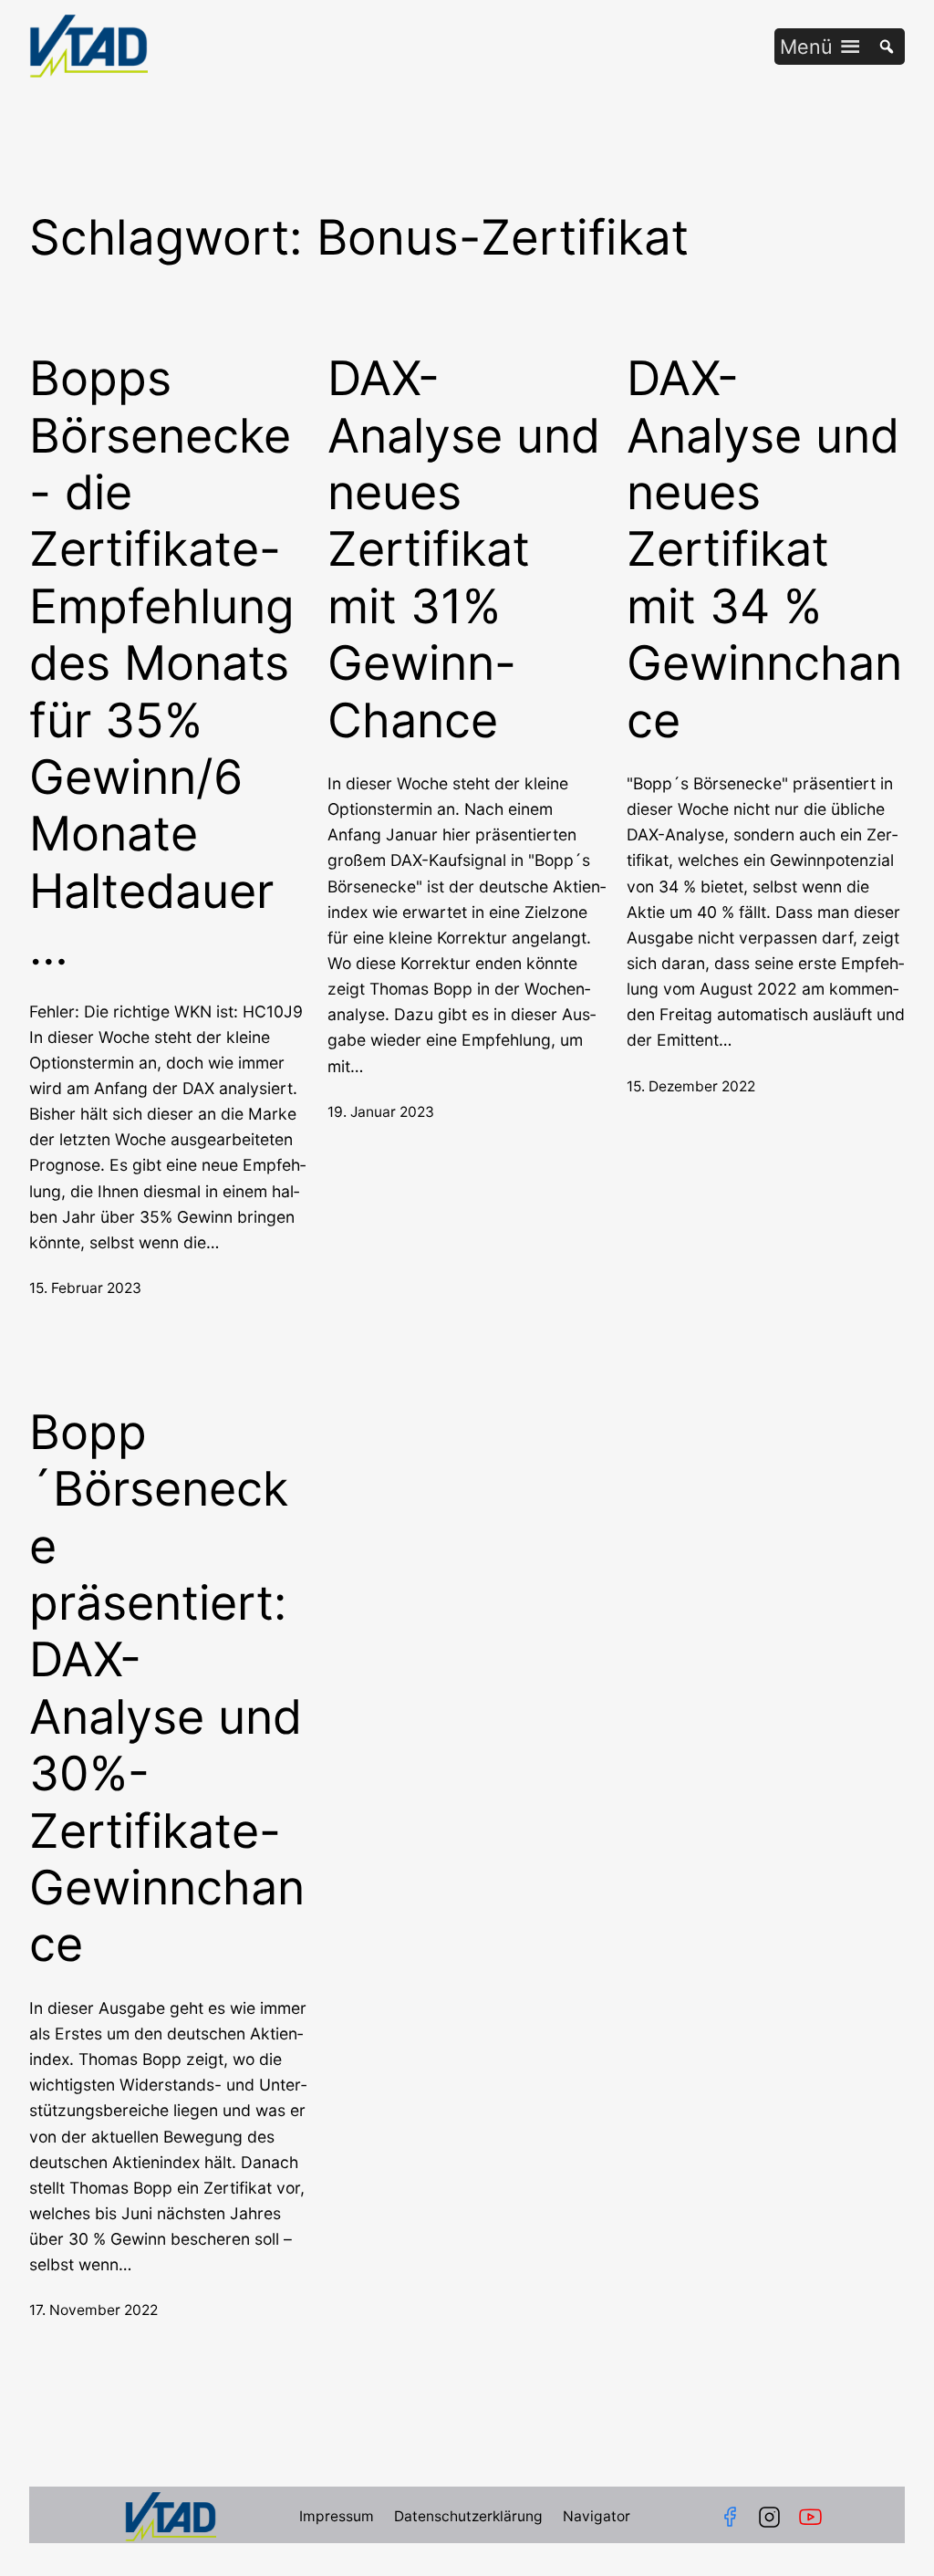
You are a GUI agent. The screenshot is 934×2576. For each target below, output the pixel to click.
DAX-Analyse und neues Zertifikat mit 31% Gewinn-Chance (464, 549)
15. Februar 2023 (85, 1288)
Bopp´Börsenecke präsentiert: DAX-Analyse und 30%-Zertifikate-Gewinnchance (167, 1689)
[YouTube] (814, 2517)
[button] (806, 47)
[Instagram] (769, 2517)
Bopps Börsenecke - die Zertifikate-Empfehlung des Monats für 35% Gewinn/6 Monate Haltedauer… (162, 663)
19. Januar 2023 (381, 1112)
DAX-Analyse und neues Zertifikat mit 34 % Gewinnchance (764, 549)
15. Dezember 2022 (691, 1086)
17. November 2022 (93, 2310)
